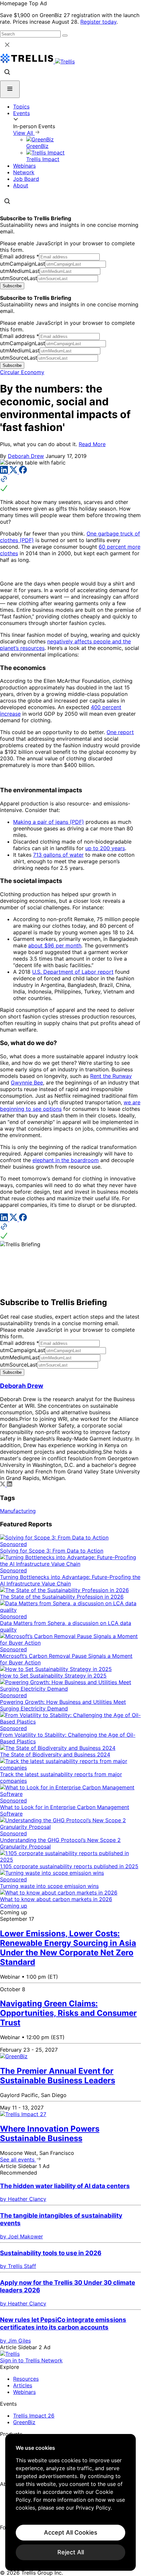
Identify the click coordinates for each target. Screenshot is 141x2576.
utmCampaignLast (23, 264)
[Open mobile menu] (10, 89)
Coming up (14, 1906)
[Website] (70, 484)
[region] (70, 2502)
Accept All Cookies (71, 2532)
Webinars (24, 166)
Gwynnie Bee (27, 1083)
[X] (14, 472)
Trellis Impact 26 (34, 2416)
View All (24, 133)
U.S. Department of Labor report (73, 972)
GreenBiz (24, 2422)
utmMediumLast (20, 271)
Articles (23, 2385)
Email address (20, 256)
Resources (26, 2379)
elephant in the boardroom (66, 1160)
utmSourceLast (19, 278)
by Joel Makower (21, 2236)
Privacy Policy (93, 2508)
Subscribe (12, 286)
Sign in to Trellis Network (31, 2360)
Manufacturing (18, 1511)
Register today (98, 22)
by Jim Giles (15, 2341)
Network (24, 172)
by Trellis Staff (18, 2266)
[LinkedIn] (5, 472)
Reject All (71, 2552)
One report (120, 732)
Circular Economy (22, 372)
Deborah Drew (26, 456)
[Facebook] (23, 472)
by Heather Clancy (23, 2199)
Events (21, 113)
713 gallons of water (58, 855)
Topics (21, 107)
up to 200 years (105, 848)
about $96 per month (55, 945)
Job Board (26, 179)
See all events (18, 2159)
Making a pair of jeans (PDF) (49, 822)
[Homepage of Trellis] (10, 2354)
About (21, 185)
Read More (92, 444)
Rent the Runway (111, 1076)
